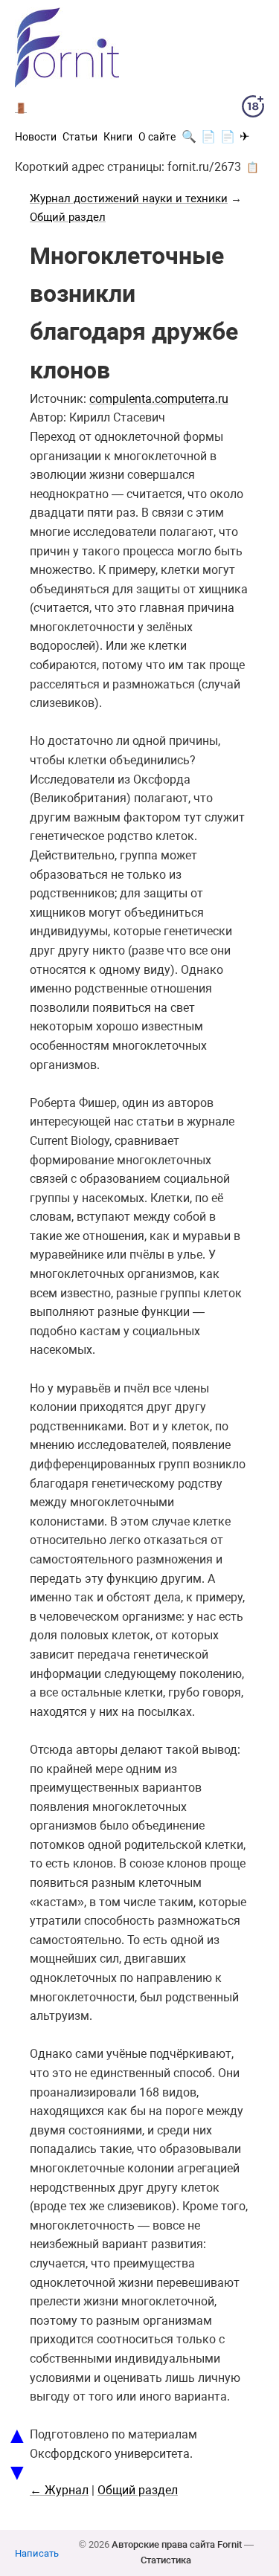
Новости (36, 137)
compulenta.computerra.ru (159, 399)
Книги (118, 137)
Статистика (166, 2560)
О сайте (157, 137)
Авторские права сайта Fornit (177, 2544)
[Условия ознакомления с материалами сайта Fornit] (253, 109)
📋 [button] (253, 167)
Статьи (80, 137)
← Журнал (59, 2490)
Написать (37, 2553)
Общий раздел (68, 217)
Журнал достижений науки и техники (129, 198)
